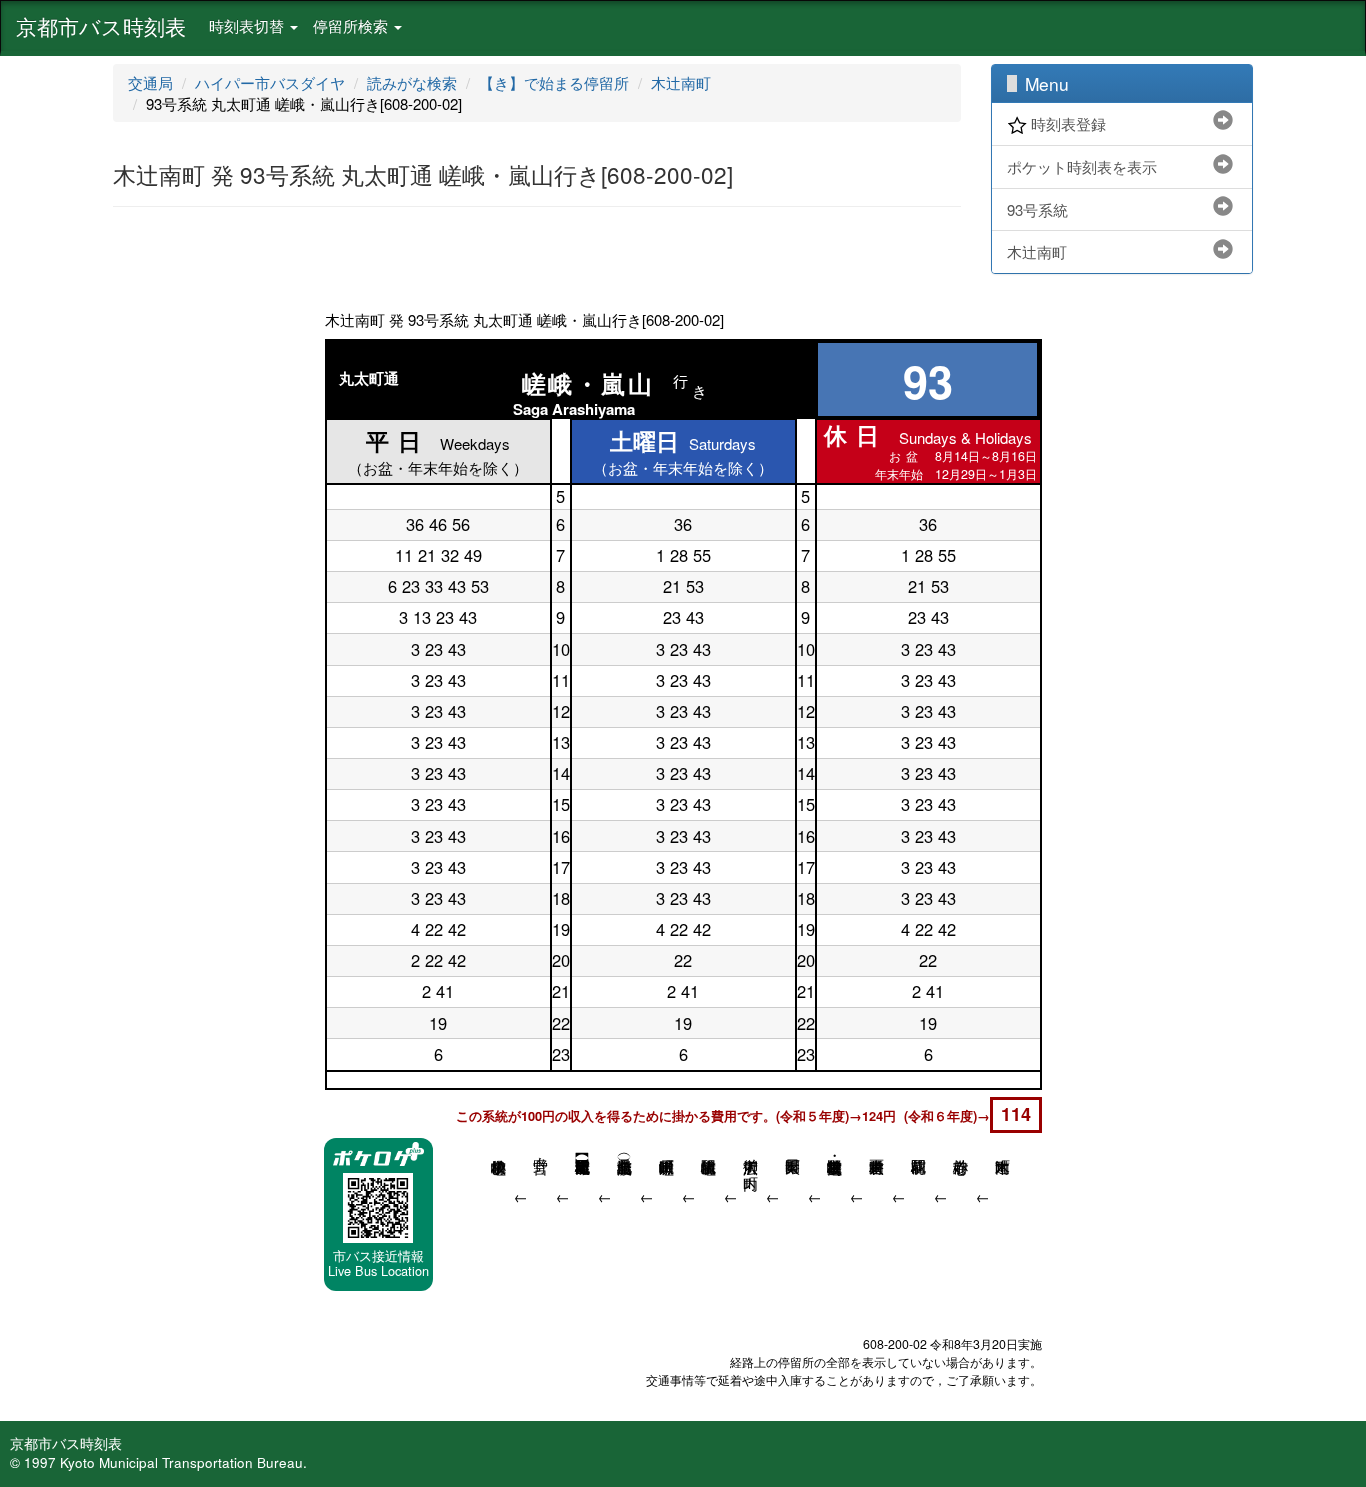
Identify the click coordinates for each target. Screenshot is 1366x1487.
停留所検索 (352, 25)
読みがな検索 (412, 82)
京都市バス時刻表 (101, 26)
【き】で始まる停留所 (554, 82)
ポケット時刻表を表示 (1082, 166)
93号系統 (1037, 209)
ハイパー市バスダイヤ (270, 82)
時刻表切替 (248, 25)
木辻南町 (681, 82)
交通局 (150, 82)
